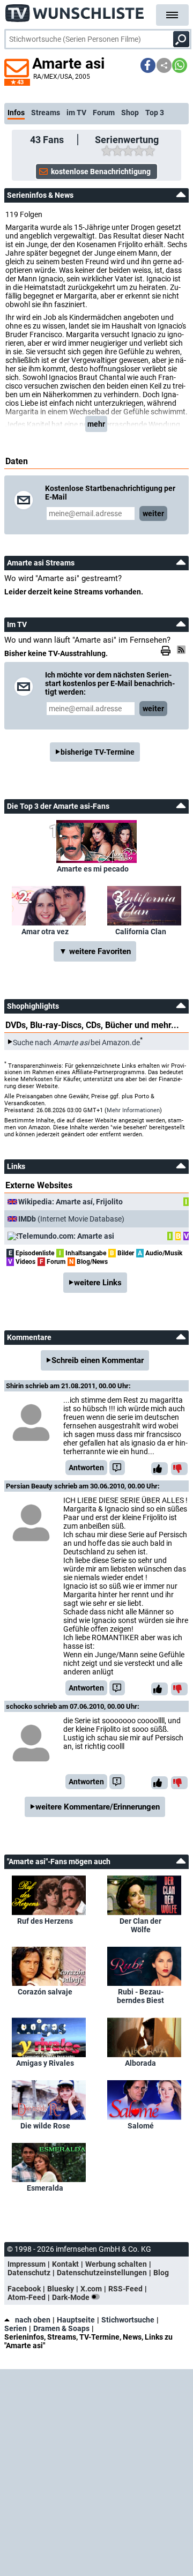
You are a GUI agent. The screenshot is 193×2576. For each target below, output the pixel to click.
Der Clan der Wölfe (140, 1925)
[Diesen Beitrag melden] (117, 1468)
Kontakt (65, 2264)
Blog (161, 2273)
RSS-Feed (125, 2289)
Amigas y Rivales (45, 2063)
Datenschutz (29, 2273)
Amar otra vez (45, 932)
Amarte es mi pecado (93, 869)
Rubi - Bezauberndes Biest (140, 1996)
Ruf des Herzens (45, 1921)
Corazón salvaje (45, 1992)
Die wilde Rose (45, 2126)
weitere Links (98, 1283)
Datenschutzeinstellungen (102, 2273)
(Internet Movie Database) (71, 1219)
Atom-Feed (27, 2297)
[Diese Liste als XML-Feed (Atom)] (183, 650)
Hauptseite (76, 2320)
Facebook (24, 2289)
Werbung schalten (116, 2264)
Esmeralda (45, 2188)
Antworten (86, 1468)
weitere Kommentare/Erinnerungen (98, 1807)
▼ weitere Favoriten (95, 951)
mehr (96, 424)
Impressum (27, 2264)
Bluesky (61, 2289)
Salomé (141, 2126)
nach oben (33, 2320)
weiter (153, 513)
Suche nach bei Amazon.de (76, 1042)
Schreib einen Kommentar (98, 1360)
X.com (91, 2289)
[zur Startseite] (75, 11)
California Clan (141, 932)
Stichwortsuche (128, 2320)
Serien (16, 2328)
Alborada (140, 2063)
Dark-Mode (72, 2297)
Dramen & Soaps (61, 2328)
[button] (148, 65)
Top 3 (155, 113)
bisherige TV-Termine (98, 752)
